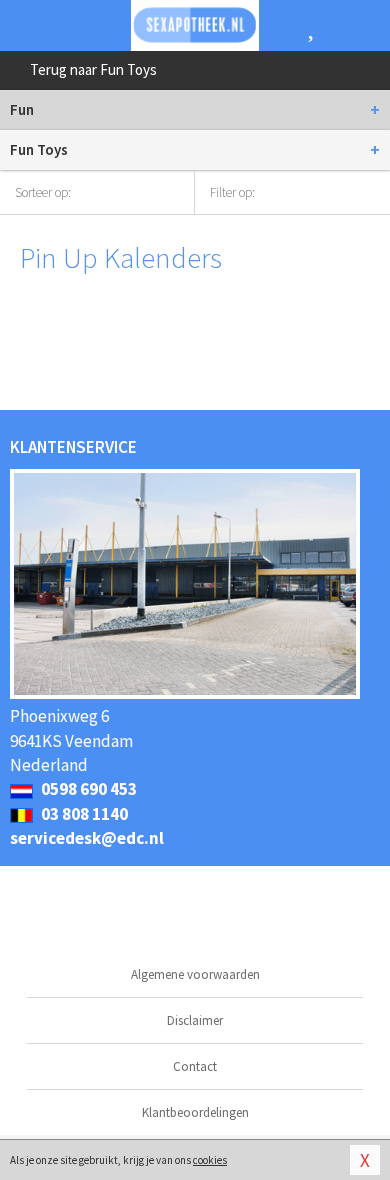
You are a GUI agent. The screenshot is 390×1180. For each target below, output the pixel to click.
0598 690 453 (87, 789)
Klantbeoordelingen (195, 1112)
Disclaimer (195, 1020)
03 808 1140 (83, 814)
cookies (210, 1160)
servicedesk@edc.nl (87, 838)
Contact (195, 1066)
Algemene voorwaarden (195, 974)
